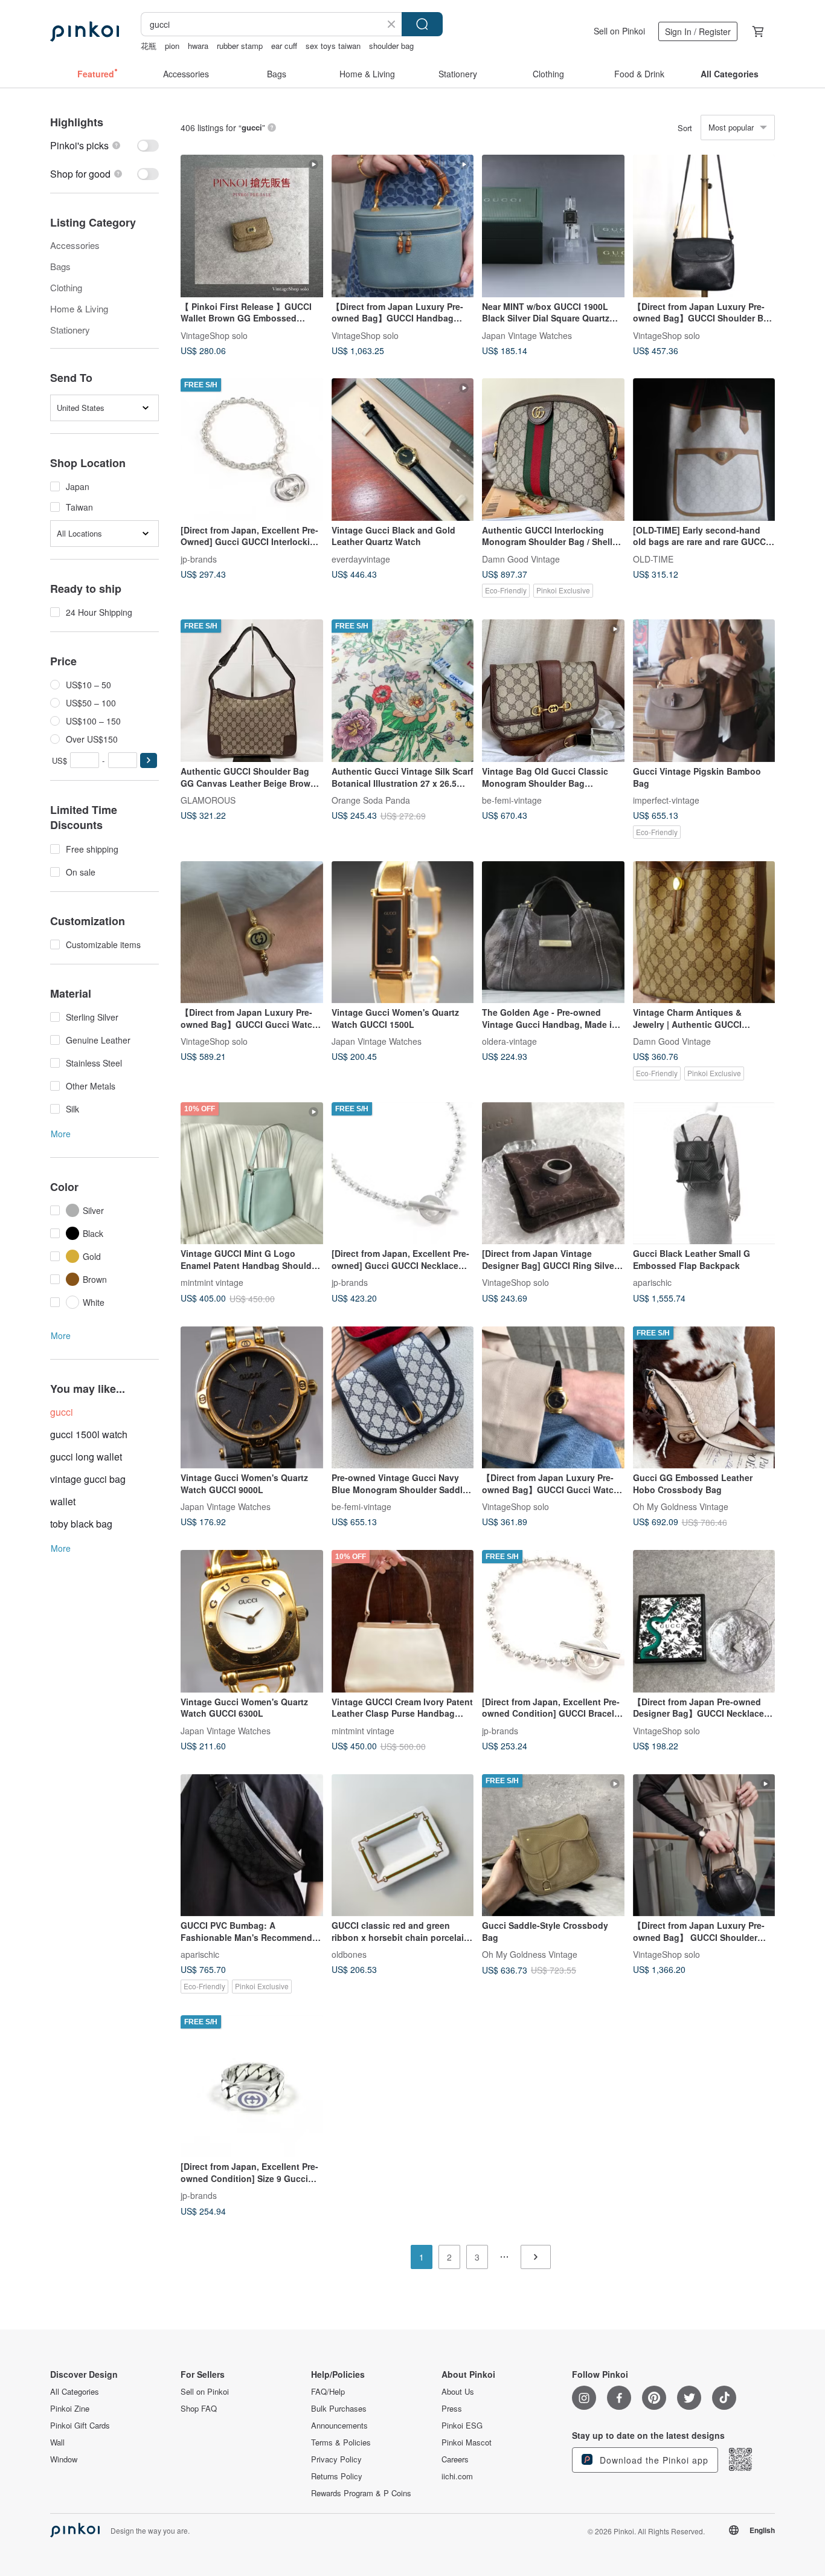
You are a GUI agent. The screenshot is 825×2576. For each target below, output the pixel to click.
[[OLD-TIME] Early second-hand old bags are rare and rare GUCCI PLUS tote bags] (704, 450)
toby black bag (81, 1524)
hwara (198, 46)
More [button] (61, 1134)
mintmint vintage (212, 1282)
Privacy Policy (336, 2459)
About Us (458, 2392)
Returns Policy (337, 2476)
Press (452, 2409)
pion (172, 46)
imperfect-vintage (666, 799)
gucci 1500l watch (89, 1434)
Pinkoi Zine (70, 2409)
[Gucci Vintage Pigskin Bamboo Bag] (704, 691)
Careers (455, 2459)
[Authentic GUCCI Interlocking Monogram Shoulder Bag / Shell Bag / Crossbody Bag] (553, 450)
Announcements (339, 2426)
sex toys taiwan (333, 46)
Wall (57, 2442)
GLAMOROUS (208, 799)
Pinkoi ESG (462, 2426)
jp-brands (199, 558)
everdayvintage (361, 558)
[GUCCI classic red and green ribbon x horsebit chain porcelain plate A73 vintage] (403, 1845)
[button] (149, 760)
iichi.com (457, 2476)
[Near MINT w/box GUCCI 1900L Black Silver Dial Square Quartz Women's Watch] (553, 226)
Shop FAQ (199, 2409)
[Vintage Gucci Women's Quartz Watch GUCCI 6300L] (252, 1621)
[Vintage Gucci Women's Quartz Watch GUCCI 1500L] (403, 932)
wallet (63, 1501)
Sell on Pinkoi (619, 31)
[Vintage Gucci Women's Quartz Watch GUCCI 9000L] (252, 1398)
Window (64, 2459)
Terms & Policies (341, 2442)
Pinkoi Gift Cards (80, 2426)
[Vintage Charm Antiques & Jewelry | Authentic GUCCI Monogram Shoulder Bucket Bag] (704, 932)
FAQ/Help (328, 2392)
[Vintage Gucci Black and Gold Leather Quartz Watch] (403, 450)
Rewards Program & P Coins (361, 2493)
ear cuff (284, 46)
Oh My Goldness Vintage (681, 1506)
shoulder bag (391, 46)
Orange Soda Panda (371, 799)
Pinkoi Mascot (467, 2442)
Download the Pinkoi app (653, 2460)
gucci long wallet (86, 1457)
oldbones (349, 1954)
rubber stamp (240, 46)
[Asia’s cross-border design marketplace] (85, 31)
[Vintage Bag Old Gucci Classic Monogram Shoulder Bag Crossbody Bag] (553, 691)
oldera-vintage (509, 1041)
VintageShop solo (214, 335)
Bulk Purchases (339, 2409)
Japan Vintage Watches (527, 335)
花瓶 (149, 46)
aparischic (652, 1282)
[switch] (104, 145)
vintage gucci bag (88, 1479)
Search (422, 24)
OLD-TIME (653, 558)
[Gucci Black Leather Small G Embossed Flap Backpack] (704, 1173)
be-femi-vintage (512, 799)
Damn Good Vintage (521, 558)
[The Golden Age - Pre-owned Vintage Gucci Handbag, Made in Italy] (553, 932)
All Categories (75, 2392)
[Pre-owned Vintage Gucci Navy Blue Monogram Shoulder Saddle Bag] (403, 1398)
